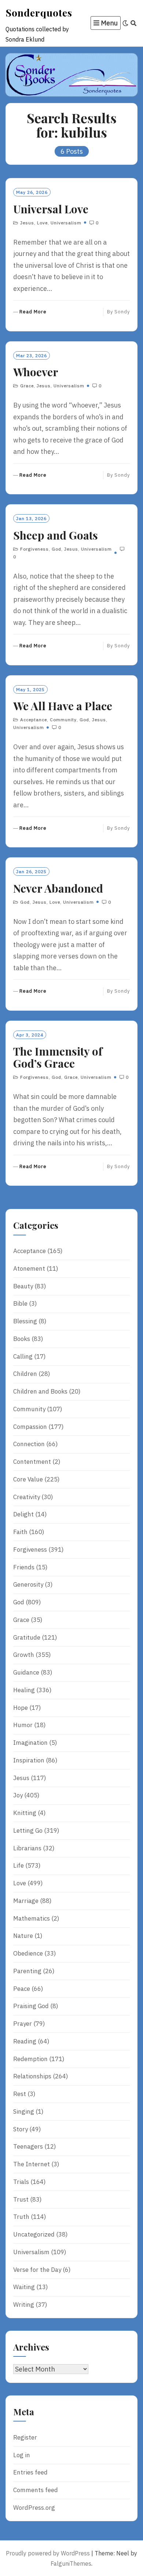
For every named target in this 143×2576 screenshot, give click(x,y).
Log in (22, 2455)
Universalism (66, 223)
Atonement (29, 1269)
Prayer (23, 2024)
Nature (23, 1936)
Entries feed (30, 2472)
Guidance (26, 1672)
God (56, 549)
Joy (18, 1795)
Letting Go (28, 1830)
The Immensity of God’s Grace (58, 1057)
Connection (29, 1444)
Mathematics (32, 1918)
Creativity (27, 1497)
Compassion (30, 1427)
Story (21, 2129)
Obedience (28, 1953)
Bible (20, 1303)
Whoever (36, 372)
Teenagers (28, 2146)
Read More (33, 312)
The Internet (32, 2164)
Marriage (26, 1901)
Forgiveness (34, 549)
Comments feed (36, 2490)
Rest (20, 2094)
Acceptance (34, 720)
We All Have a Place (63, 706)
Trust (21, 2199)
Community (63, 720)
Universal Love (51, 209)
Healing (24, 1690)
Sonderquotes (39, 13)
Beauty (23, 1286)
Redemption (30, 2059)
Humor (23, 1725)
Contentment (32, 1462)
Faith (20, 1532)
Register (25, 2437)
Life (19, 1865)
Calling (23, 1356)
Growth (24, 1655)
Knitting (25, 1813)
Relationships (32, 2076)
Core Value (28, 1479)
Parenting (27, 1971)
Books (22, 1339)
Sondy (122, 312)
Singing (24, 2111)
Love (42, 223)
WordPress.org (34, 2508)
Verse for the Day (37, 2270)
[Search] (134, 23)
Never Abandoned (58, 888)
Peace (22, 1989)
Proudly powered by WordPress (48, 2553)
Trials (21, 2182)
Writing (24, 2305)
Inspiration (29, 1760)
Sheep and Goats (56, 535)
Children (25, 1374)
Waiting (24, 2287)
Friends (24, 1567)
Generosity (28, 1584)
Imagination (30, 1743)
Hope (21, 1708)
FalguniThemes (71, 2563)
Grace (27, 386)
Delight (23, 1514)
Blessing (25, 1321)
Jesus (27, 223)
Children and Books (40, 1391)
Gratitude (27, 1637)
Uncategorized (34, 2234)
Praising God (31, 2006)
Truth (21, 2217)
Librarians (27, 1848)
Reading (25, 2041)
